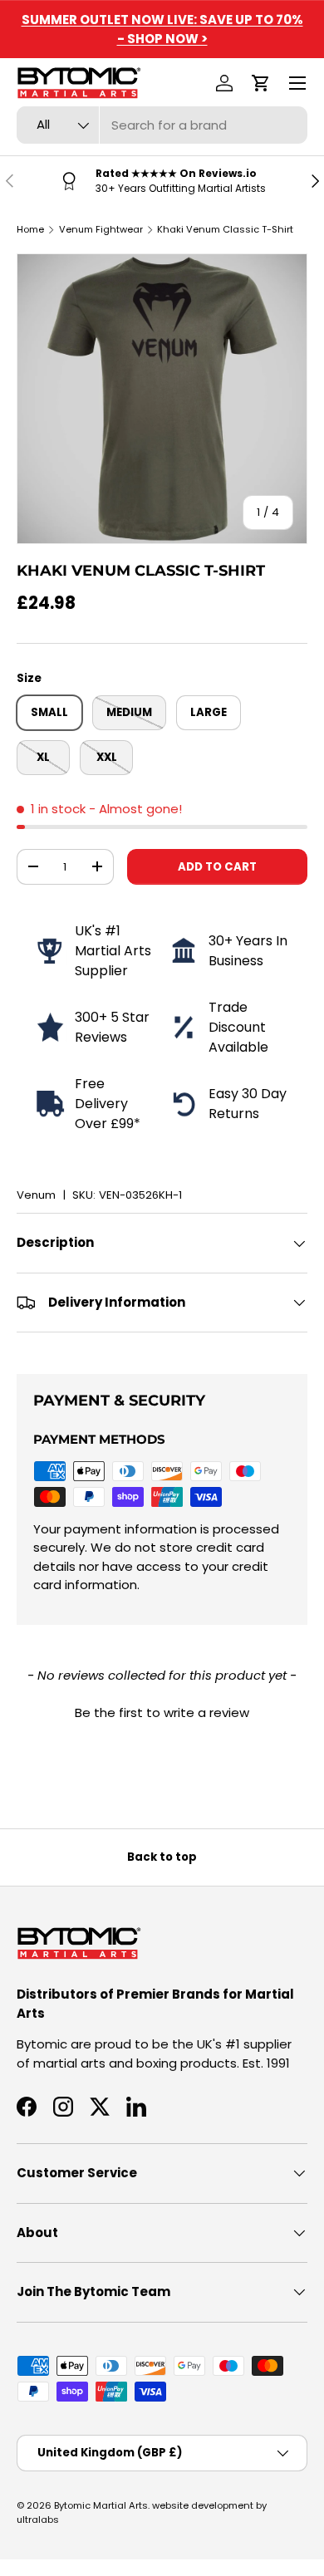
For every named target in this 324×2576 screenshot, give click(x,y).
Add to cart (217, 867)
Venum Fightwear (101, 229)
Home (30, 229)
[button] (261, 83)
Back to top (162, 1857)
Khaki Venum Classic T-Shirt (225, 229)
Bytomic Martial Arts (101, 2505)
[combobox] (162, 125)
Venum (36, 1195)
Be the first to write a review (162, 1712)
